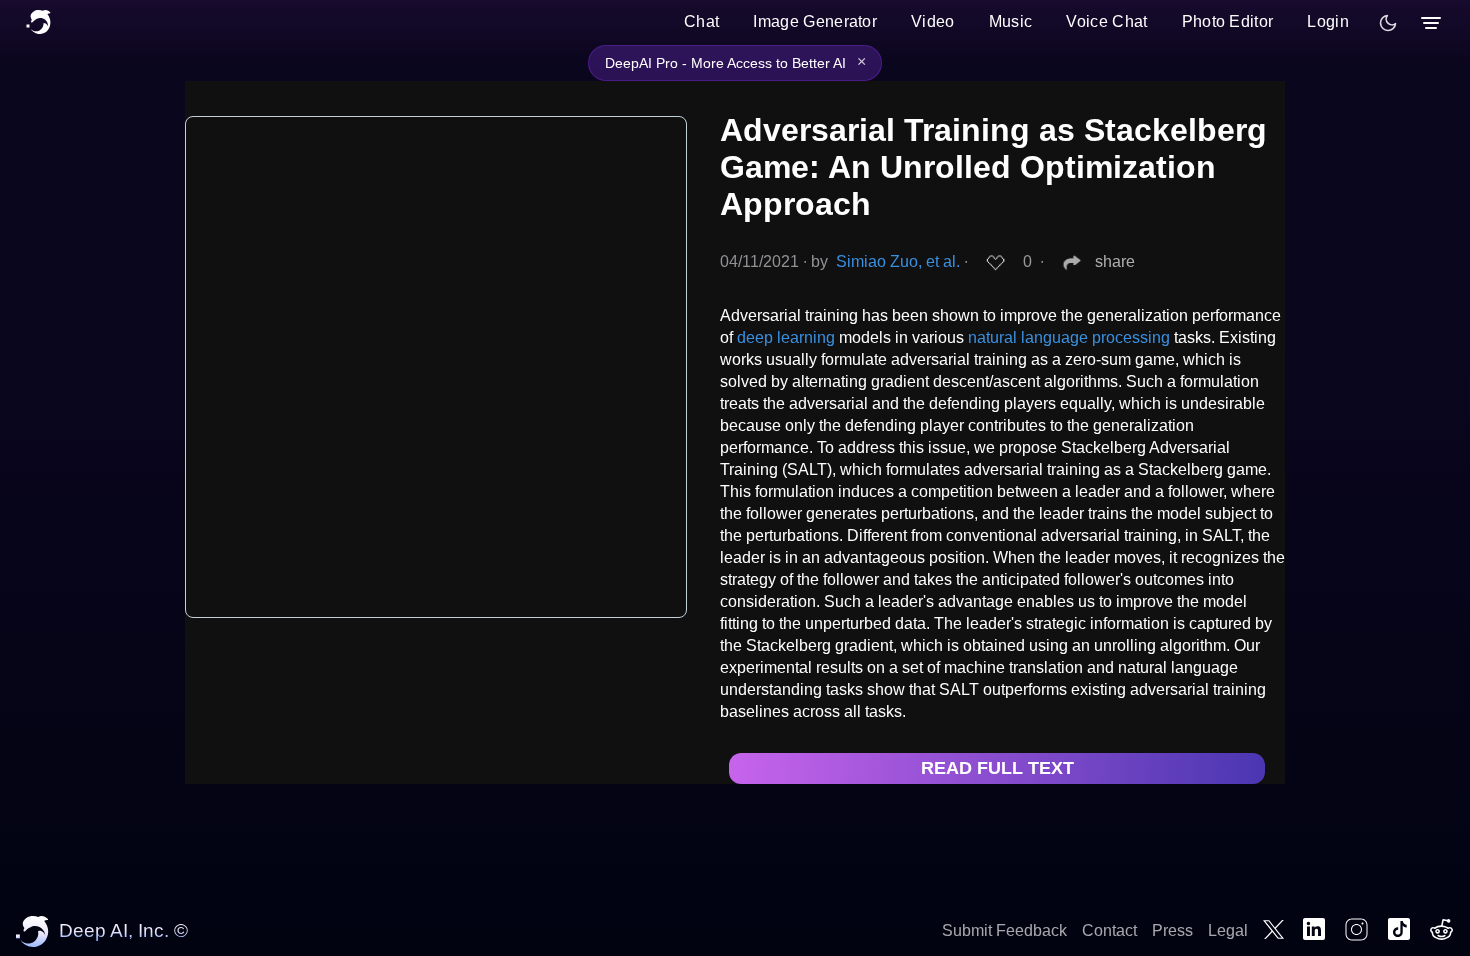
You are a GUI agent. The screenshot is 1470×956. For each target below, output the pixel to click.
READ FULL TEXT (997, 768)
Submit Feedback (1004, 930)
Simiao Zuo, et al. (898, 261)
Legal (1228, 930)
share (1115, 261)
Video (933, 21)
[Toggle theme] (1388, 23)
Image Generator (815, 21)
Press (1172, 930)
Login (1328, 21)
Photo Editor (1228, 21)
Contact (1109, 930)
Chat (701, 21)
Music (1011, 21)
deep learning (786, 337)
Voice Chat (1106, 21)
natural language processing (1069, 337)
